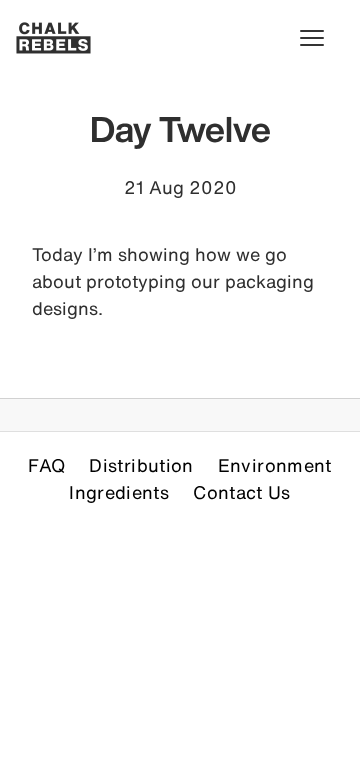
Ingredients (119, 492)
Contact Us (242, 492)
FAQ (46, 465)
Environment (275, 465)
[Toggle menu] (322, 38)
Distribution (141, 465)
